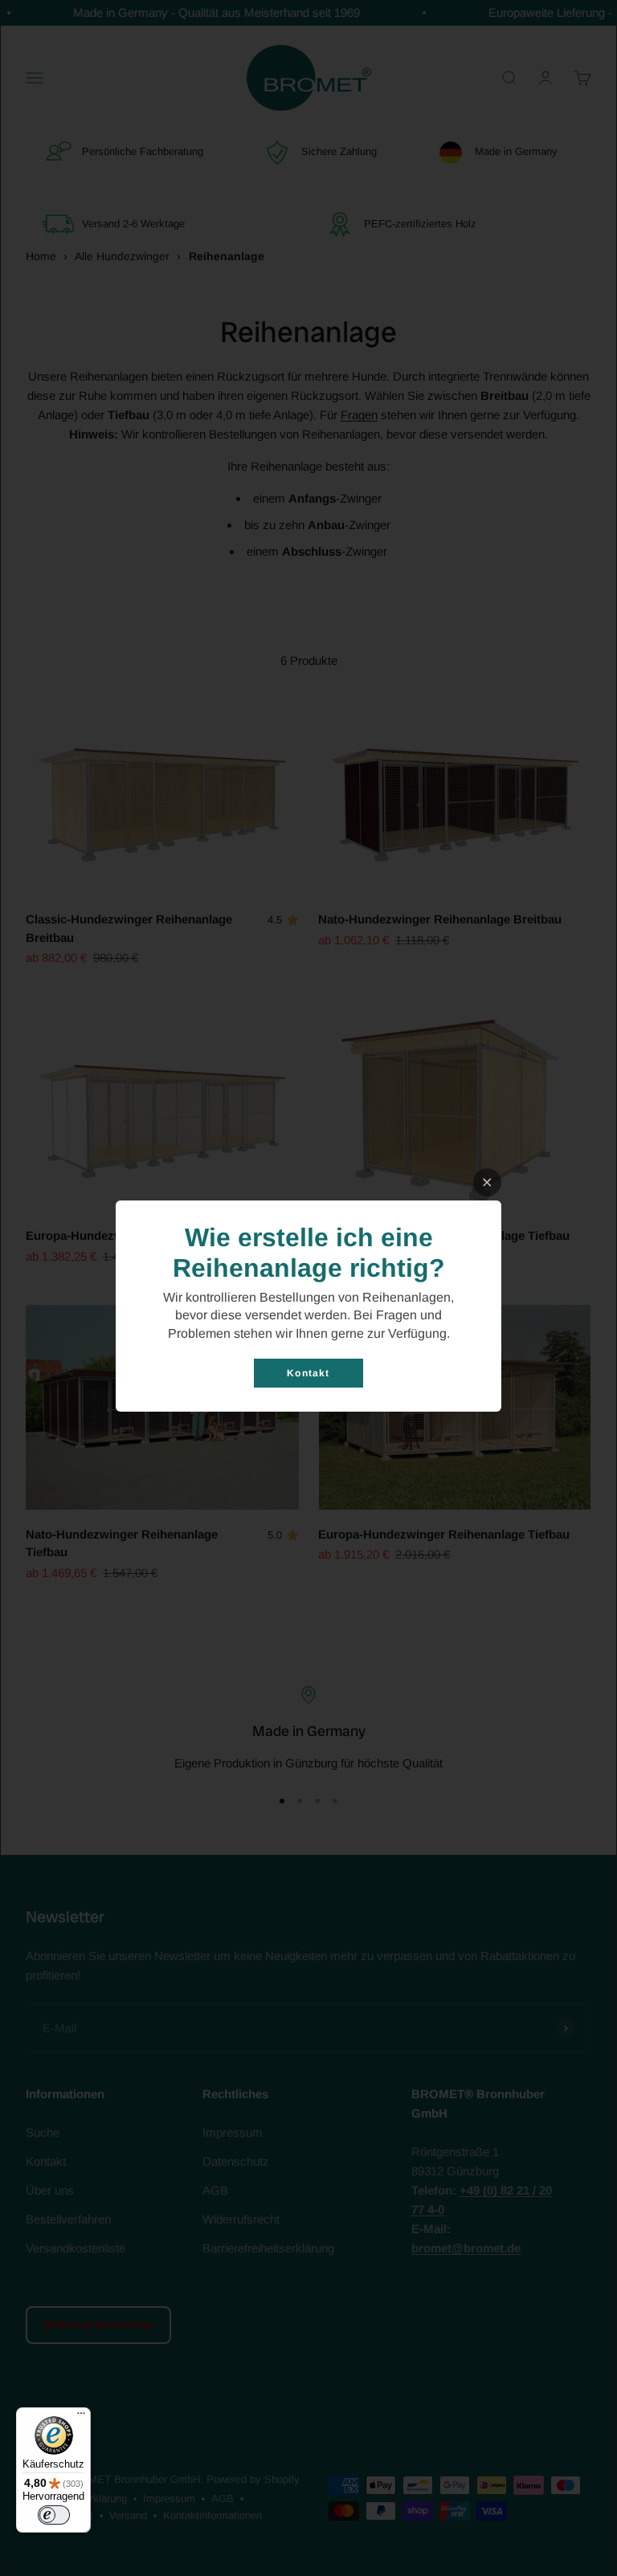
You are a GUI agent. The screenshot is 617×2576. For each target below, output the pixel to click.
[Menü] (81, 2417)
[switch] (54, 2515)
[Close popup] (487, 1182)
